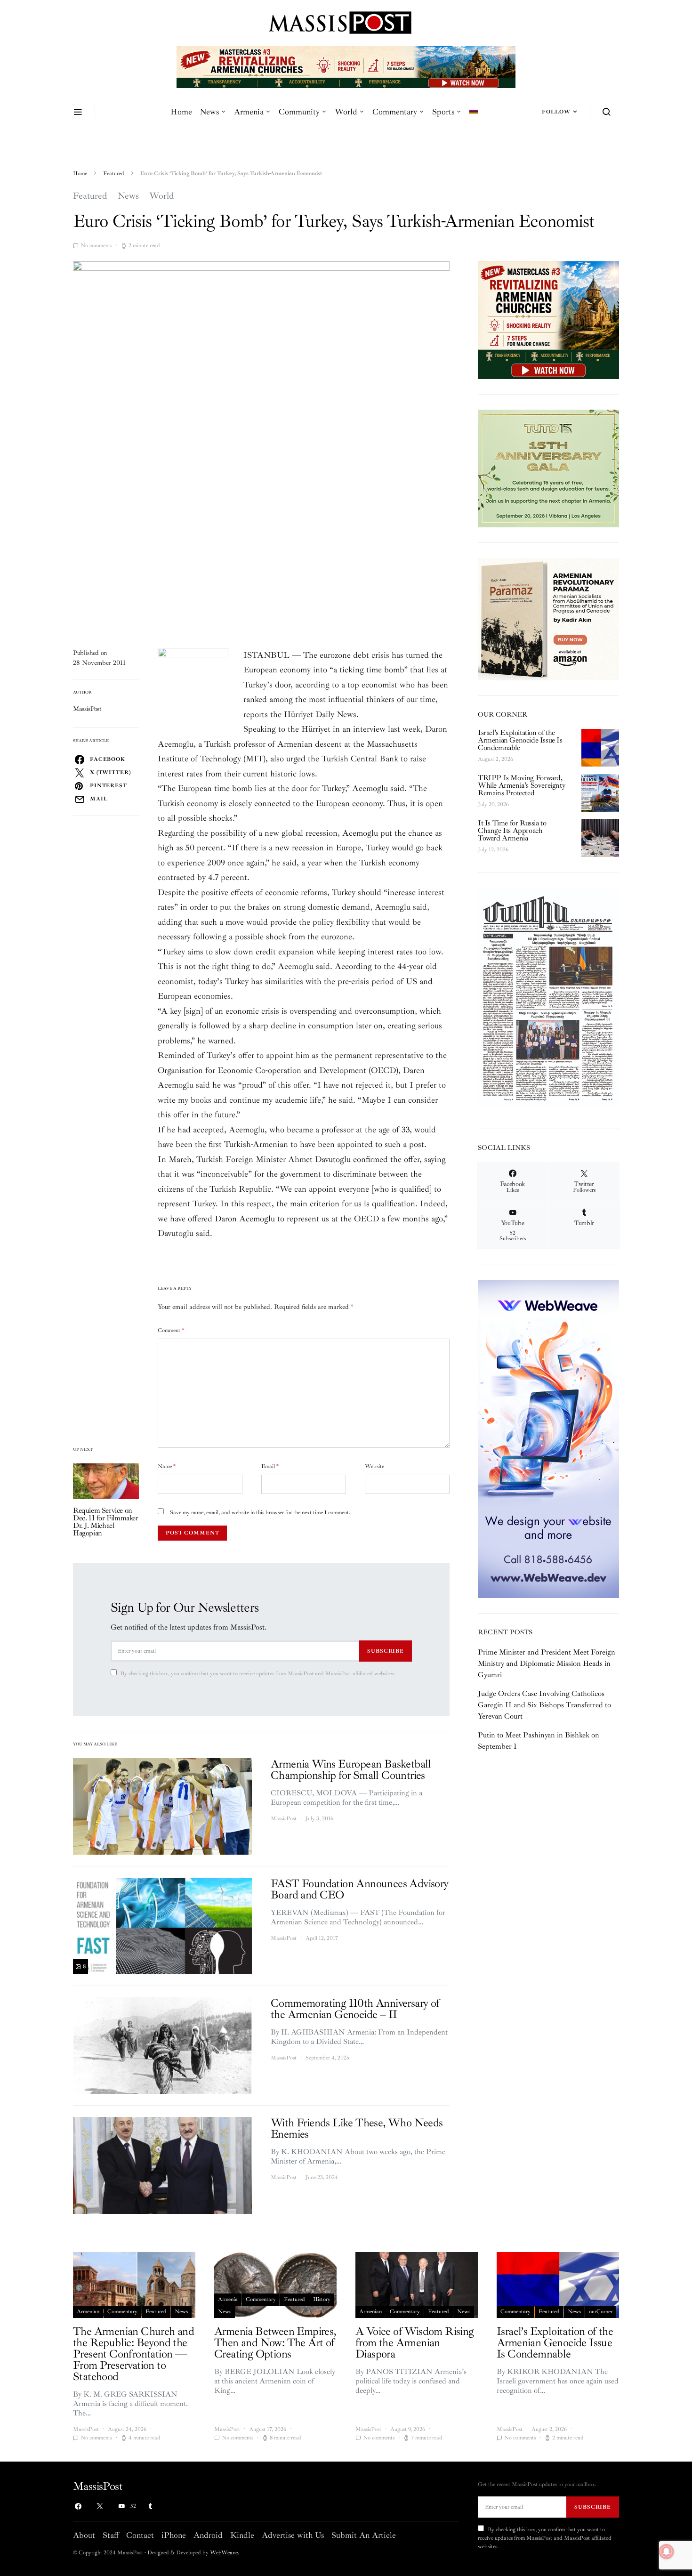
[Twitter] (100, 2506)
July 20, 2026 (493, 804)
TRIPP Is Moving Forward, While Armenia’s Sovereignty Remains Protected (521, 785)
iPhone (174, 2535)
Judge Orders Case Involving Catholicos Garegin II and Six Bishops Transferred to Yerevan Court (544, 1705)
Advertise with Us (293, 2535)
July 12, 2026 (493, 850)
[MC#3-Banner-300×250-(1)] (548, 320)
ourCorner (601, 2312)
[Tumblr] (150, 2506)
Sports (443, 112)
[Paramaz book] (548, 618)
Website (374, 1466)
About (84, 2535)
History (322, 2299)
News (209, 112)
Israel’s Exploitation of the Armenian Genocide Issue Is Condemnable (520, 740)
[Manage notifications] (667, 2552)
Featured (114, 174)
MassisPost (87, 709)
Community (299, 112)
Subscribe (386, 1651)
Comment (171, 1330)
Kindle (242, 2535)
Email (270, 1466)
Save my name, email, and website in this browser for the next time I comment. (260, 1513)
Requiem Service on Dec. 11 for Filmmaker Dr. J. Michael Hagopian (106, 1522)
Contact (140, 2535)
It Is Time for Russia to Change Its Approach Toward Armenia (512, 831)
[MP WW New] (548, 1438)
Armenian (88, 2312)
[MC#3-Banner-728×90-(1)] (346, 66)
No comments (96, 246)
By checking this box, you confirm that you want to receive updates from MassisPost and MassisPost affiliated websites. (258, 1674)
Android (208, 2535)
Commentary (395, 112)
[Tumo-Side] (548, 468)
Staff (111, 2535)
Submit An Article (364, 2535)
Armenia (249, 112)
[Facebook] (78, 2506)
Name (167, 1466)
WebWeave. (225, 2553)
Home (181, 112)
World (346, 112)
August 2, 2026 (495, 759)
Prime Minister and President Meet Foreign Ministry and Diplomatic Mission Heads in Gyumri (547, 1663)
